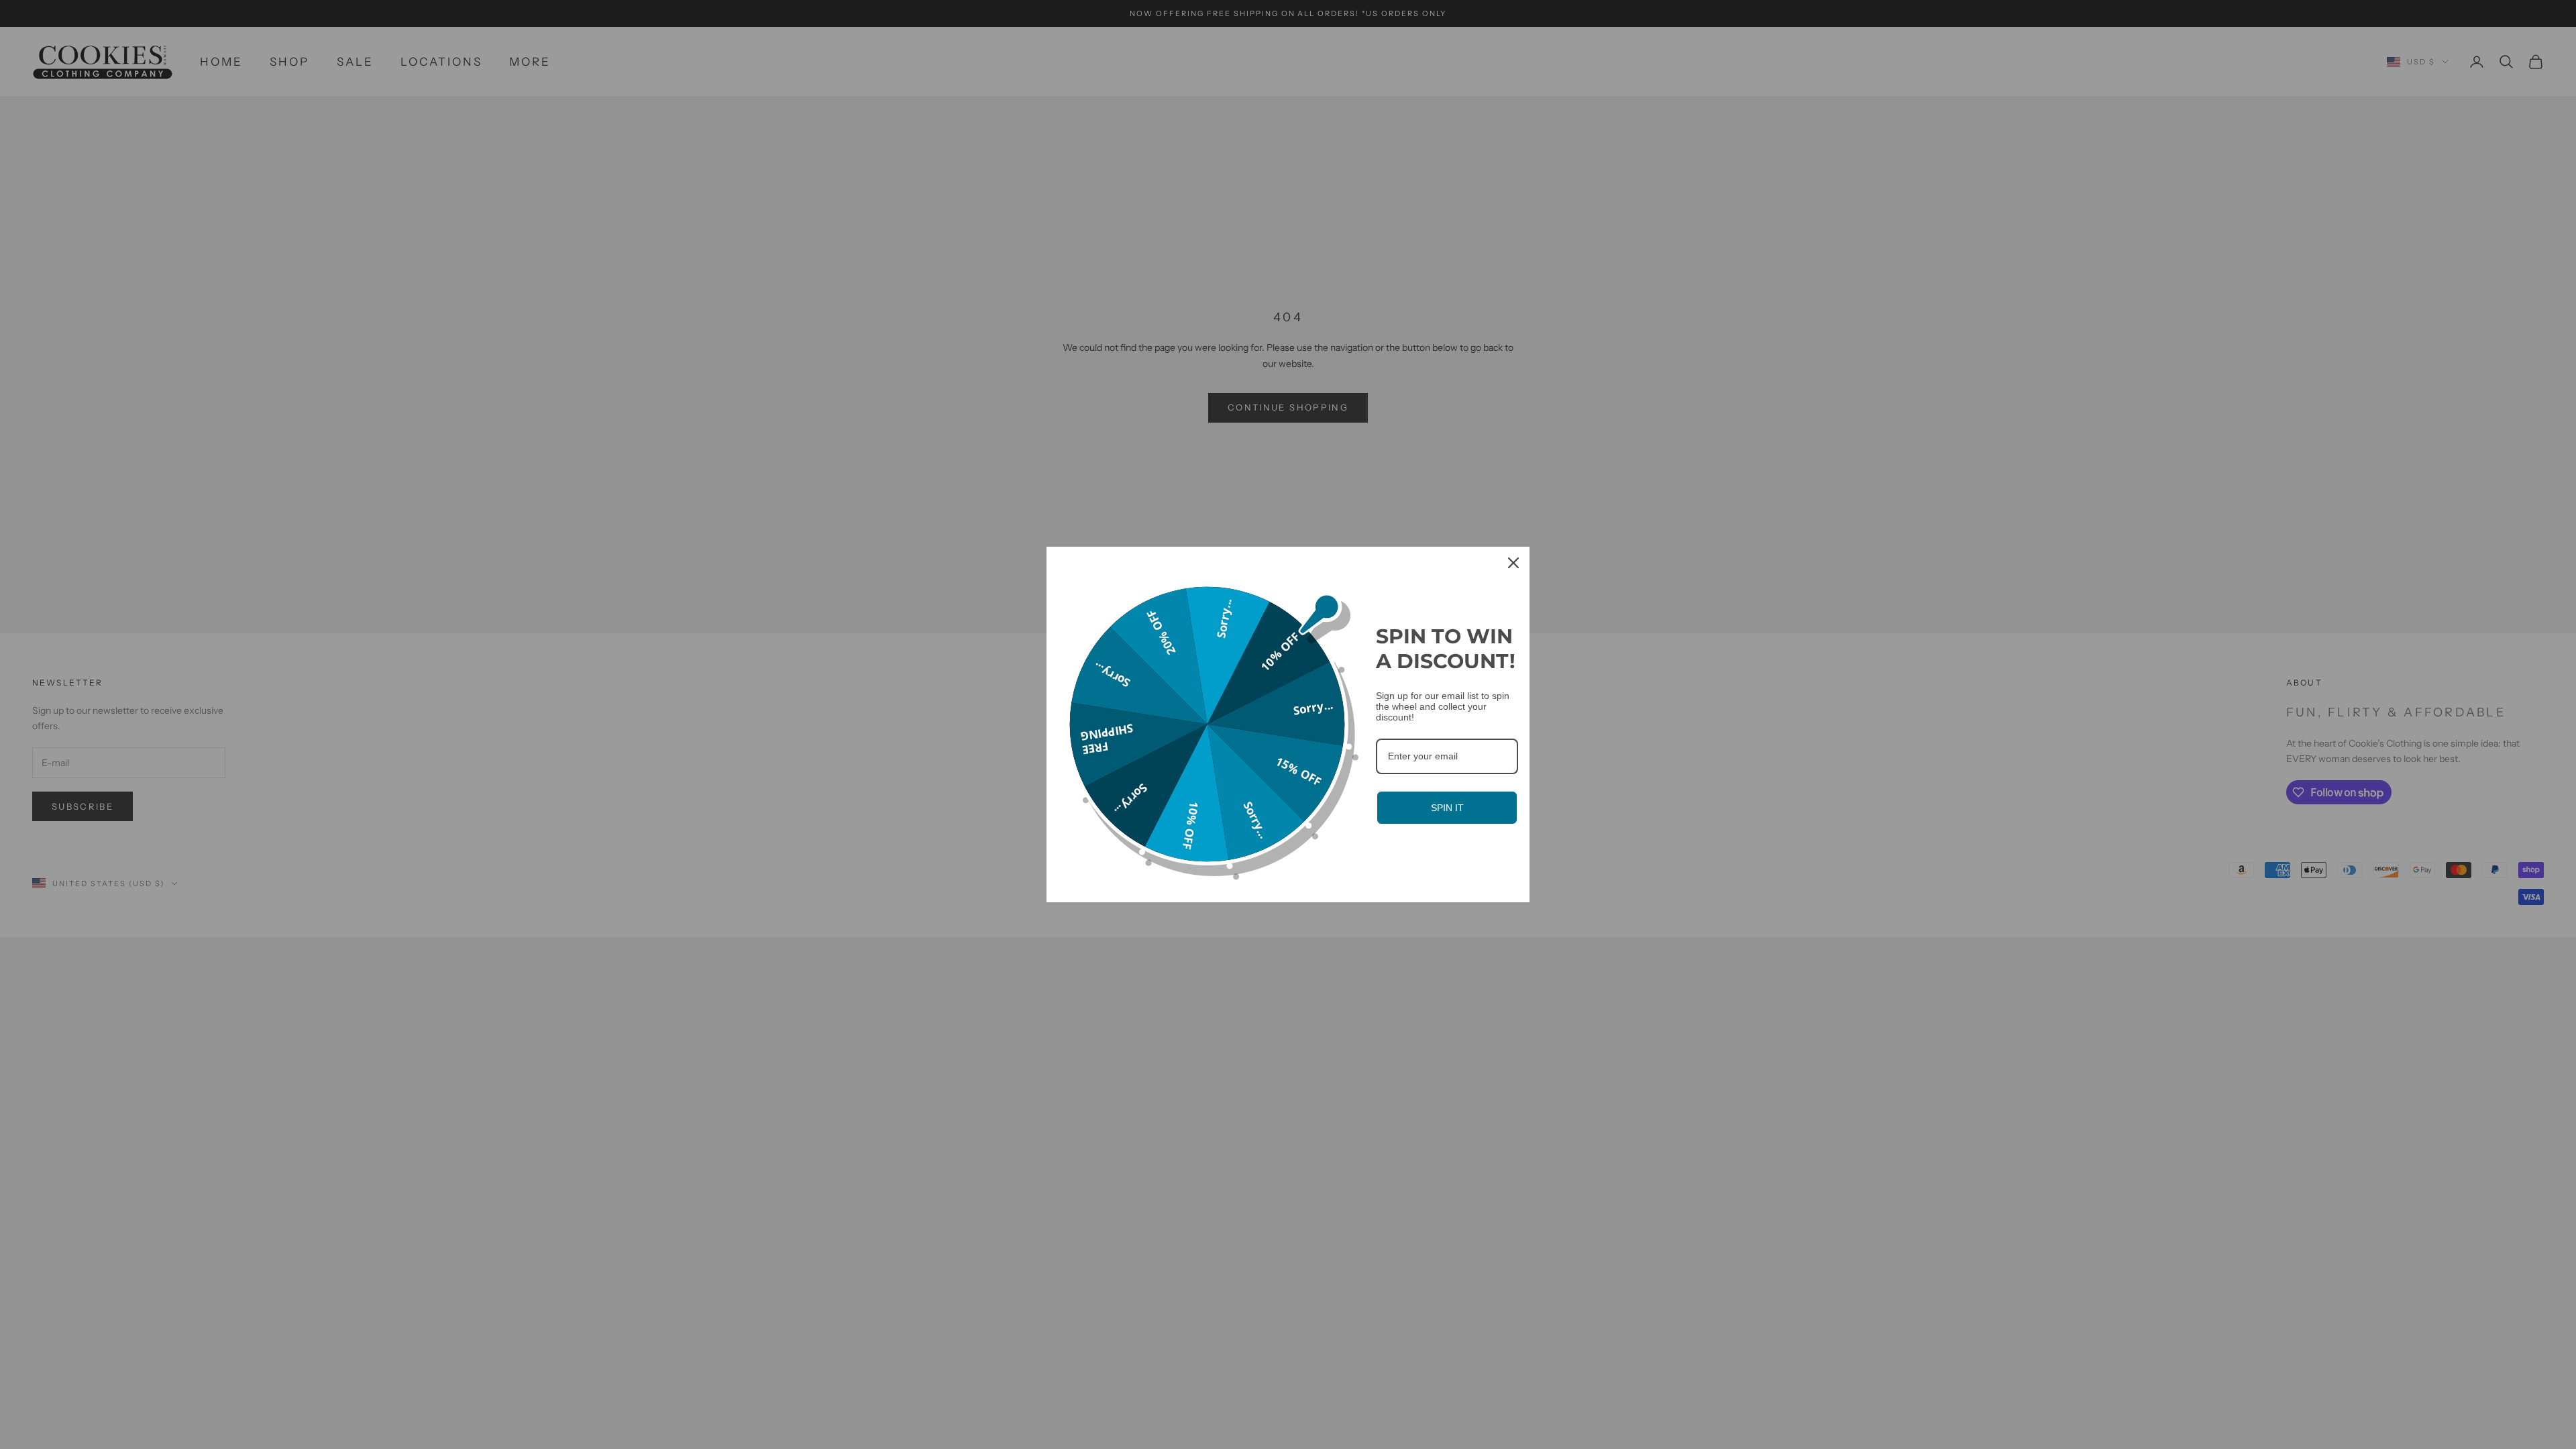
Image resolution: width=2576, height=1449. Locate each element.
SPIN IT (1447, 808)
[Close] (1513, 563)
